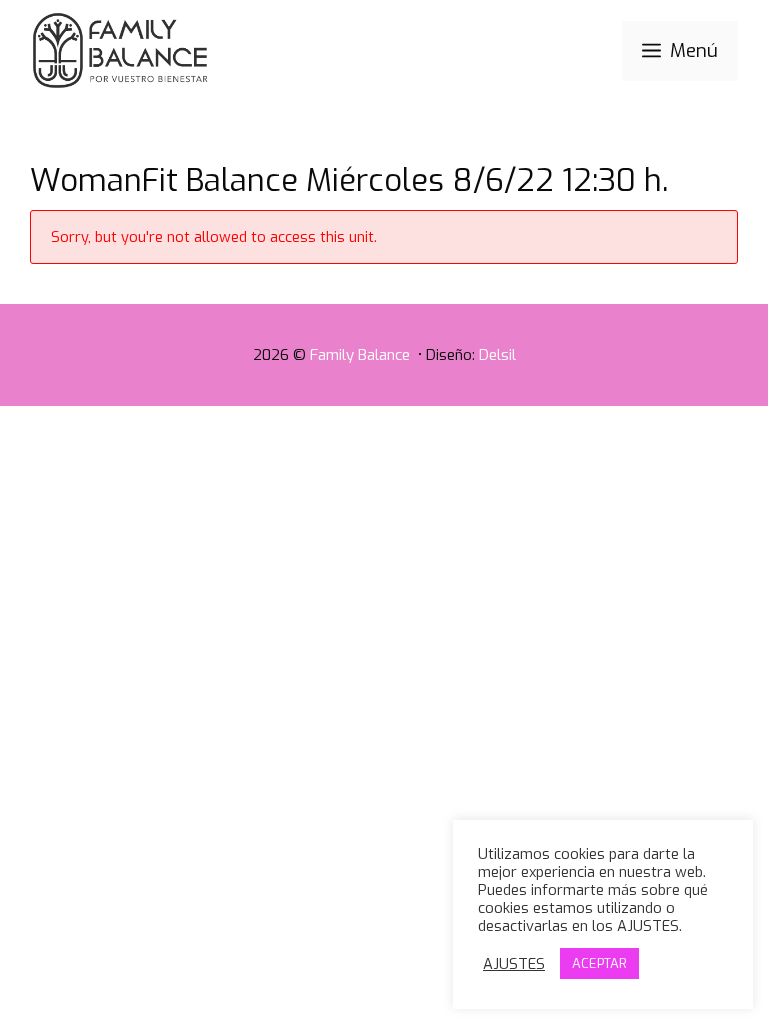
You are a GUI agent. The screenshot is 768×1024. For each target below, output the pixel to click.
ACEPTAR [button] (599, 963)
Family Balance (362, 355)
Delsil (497, 355)
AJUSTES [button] (514, 964)
